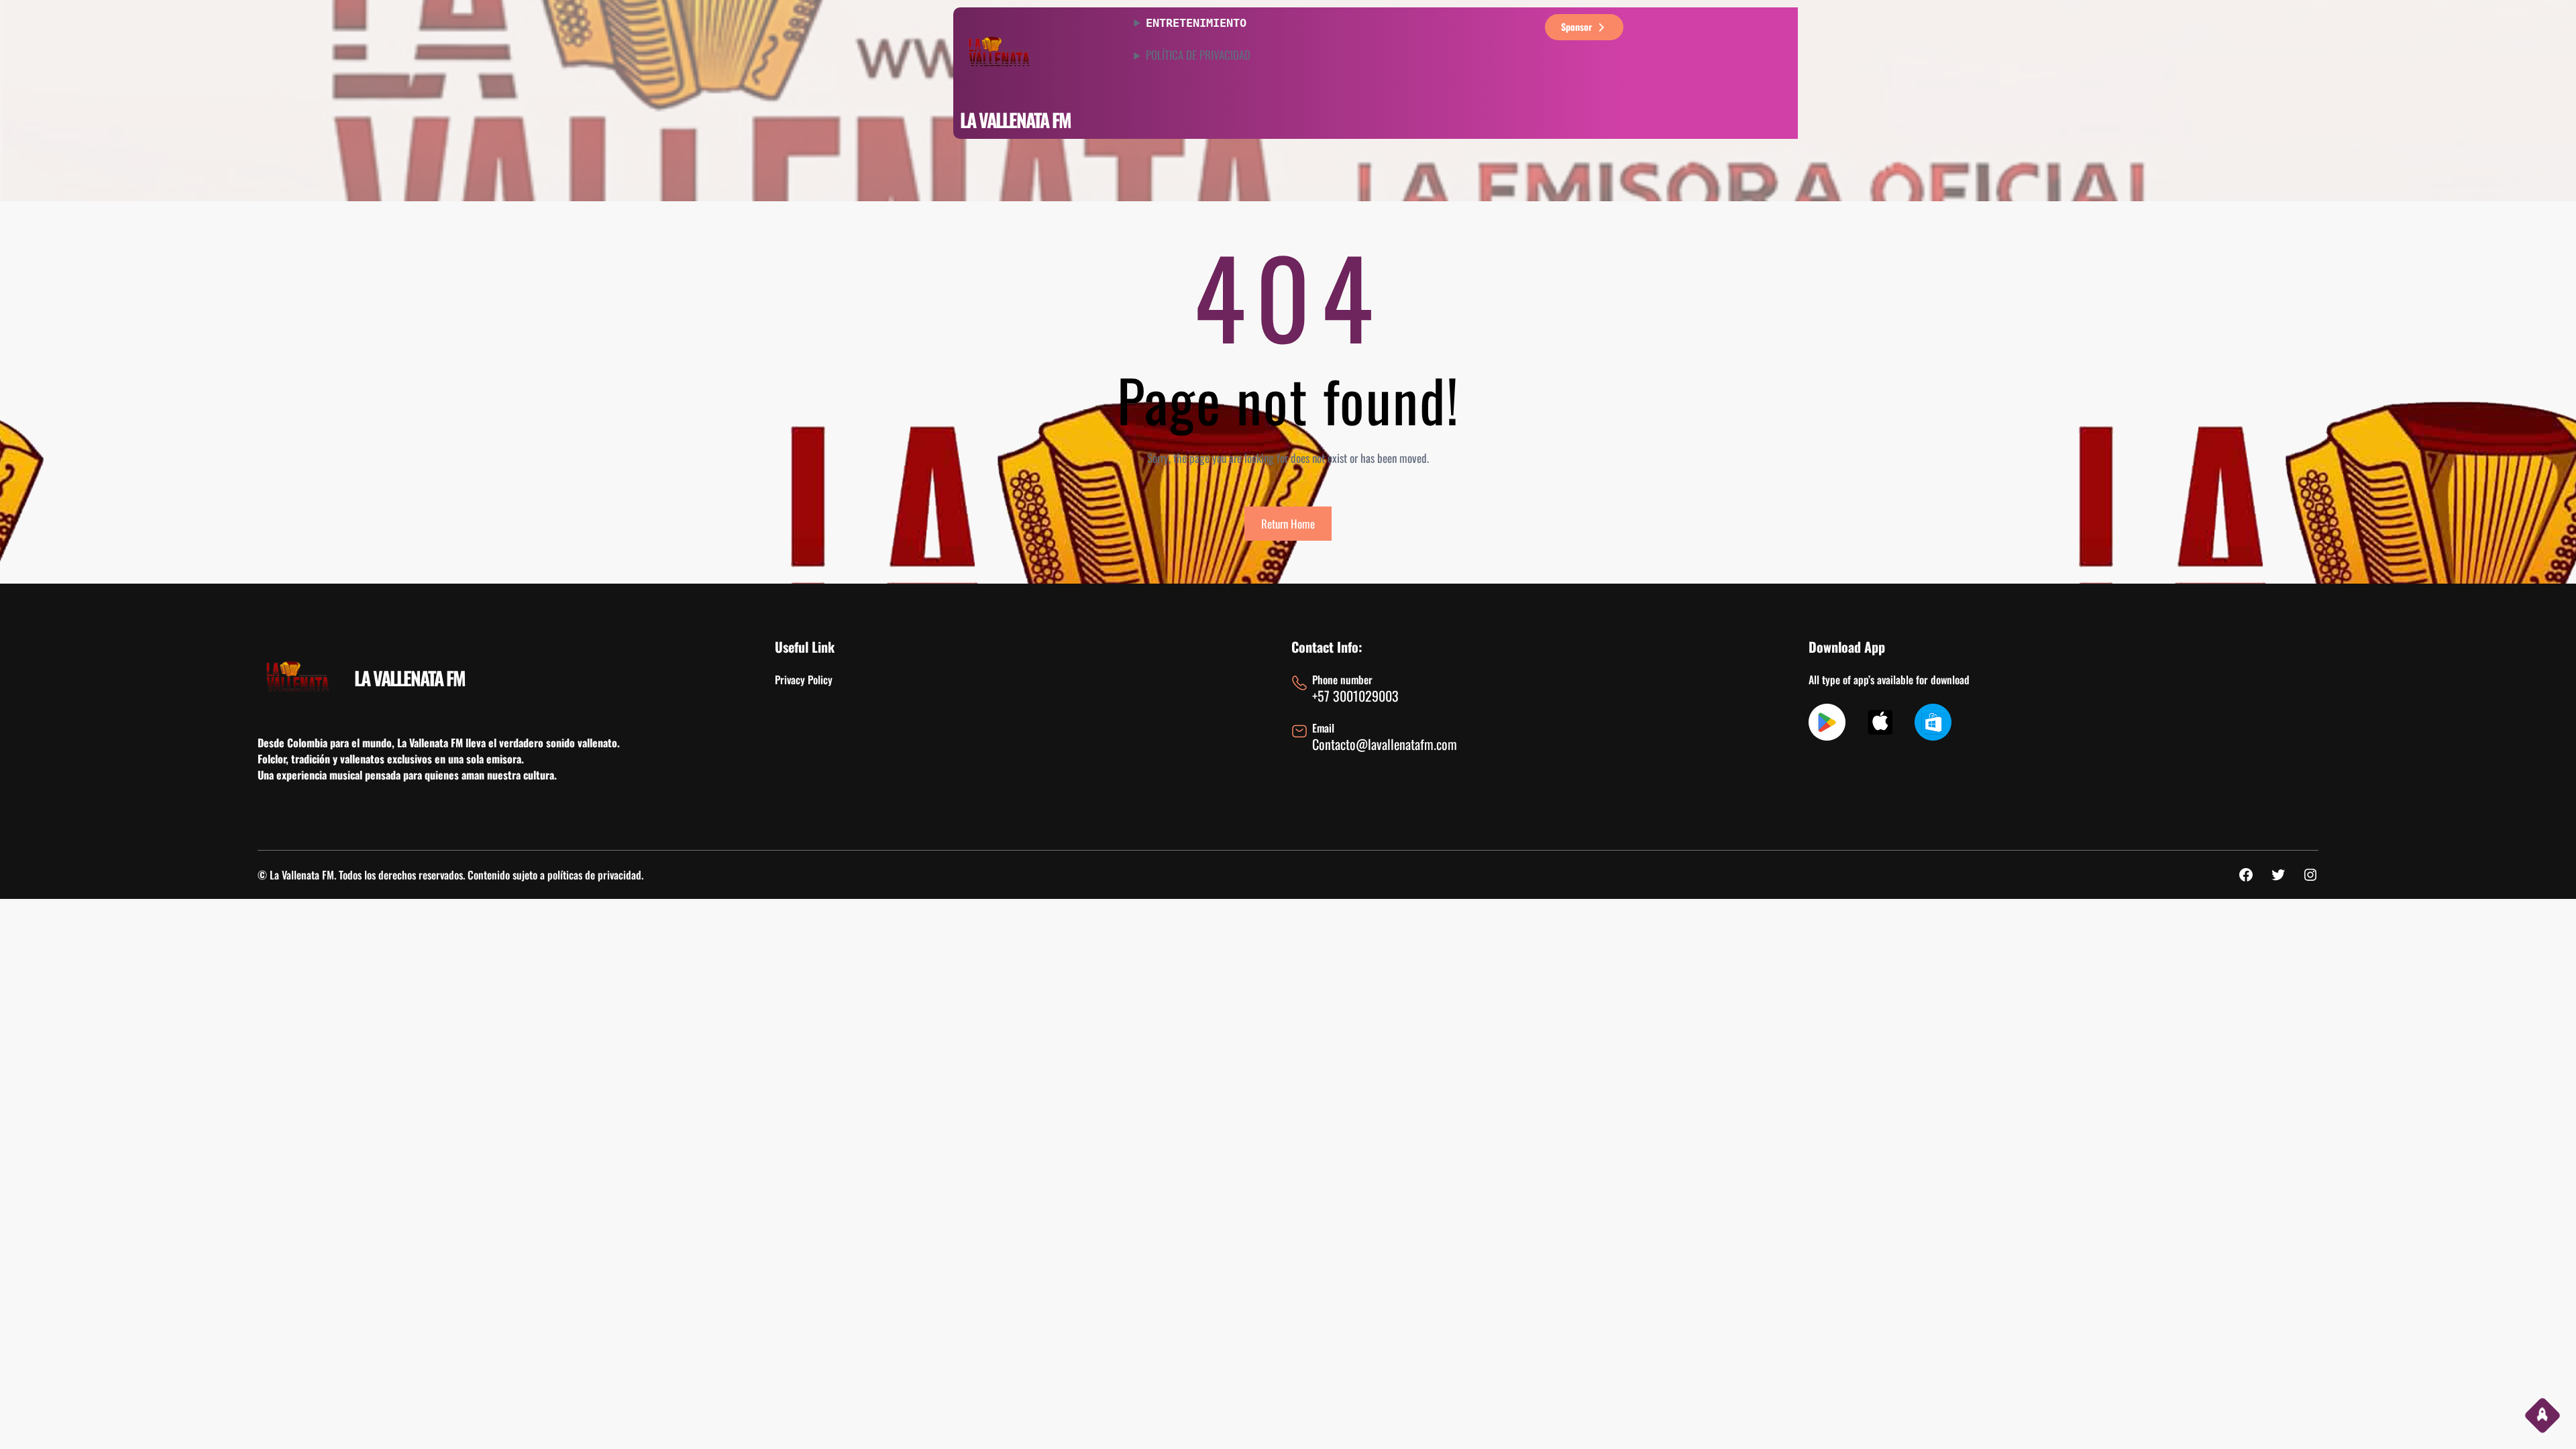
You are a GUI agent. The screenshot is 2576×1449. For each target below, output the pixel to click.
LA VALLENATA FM (1015, 120)
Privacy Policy (804, 680)
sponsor (1576, 26)
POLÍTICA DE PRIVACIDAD (1198, 55)
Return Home (1288, 524)
